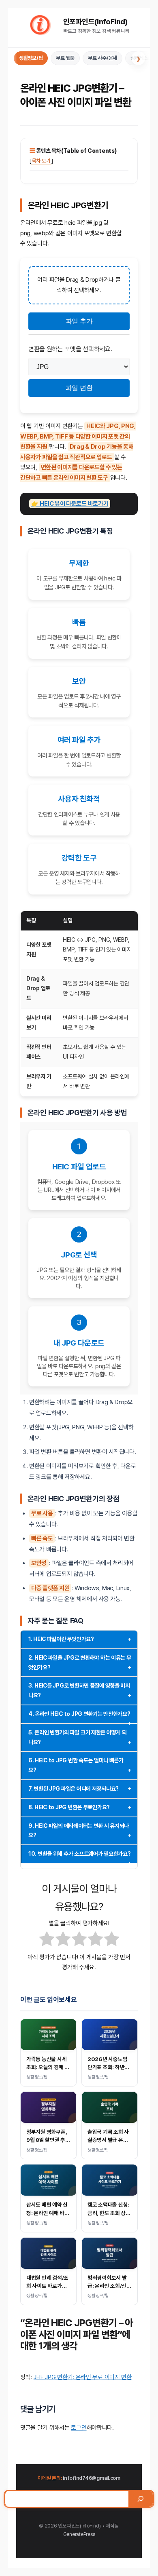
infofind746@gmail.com (92, 2478)
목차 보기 (41, 161)
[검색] (141, 2499)
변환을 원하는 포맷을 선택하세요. (70, 349)
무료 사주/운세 (102, 58)
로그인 (79, 2428)
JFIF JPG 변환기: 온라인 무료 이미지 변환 (83, 2377)
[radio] (47, 1941)
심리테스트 (141, 58)
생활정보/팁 (31, 58)
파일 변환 (79, 388)
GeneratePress (79, 2534)
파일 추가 (79, 321)
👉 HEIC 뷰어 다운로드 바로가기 (70, 504)
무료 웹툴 (65, 58)
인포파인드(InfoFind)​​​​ (95, 22)
